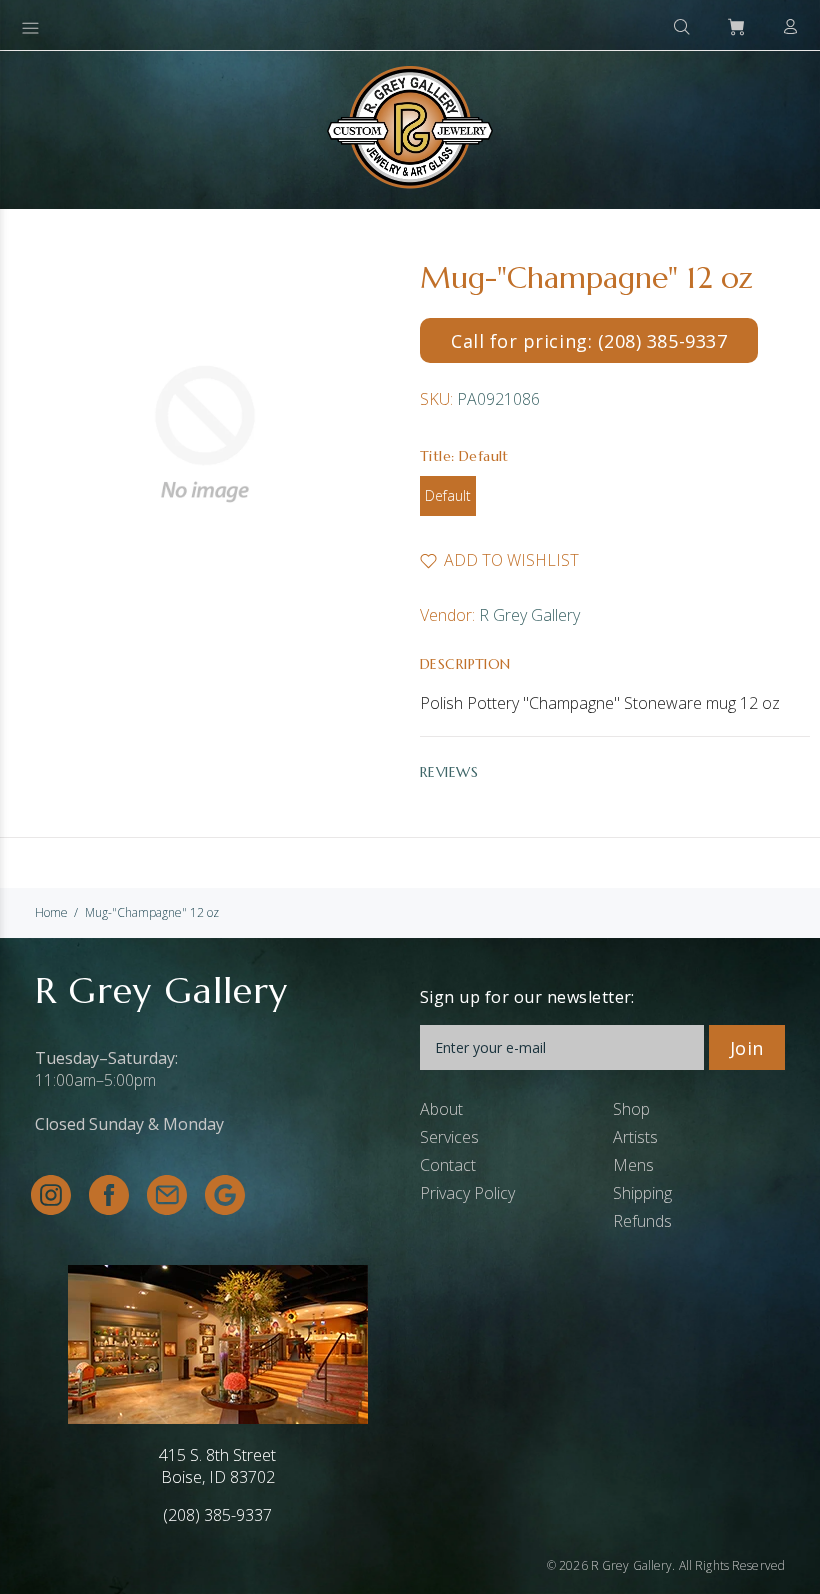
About (441, 1109)
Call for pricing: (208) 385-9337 (589, 341)
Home (51, 912)
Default (448, 495)
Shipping (642, 1193)
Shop (631, 1109)
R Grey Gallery (529, 615)
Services (449, 1137)
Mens (633, 1165)
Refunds (642, 1221)
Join (747, 1048)
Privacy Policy (467, 1193)
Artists (635, 1137)
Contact (448, 1165)
